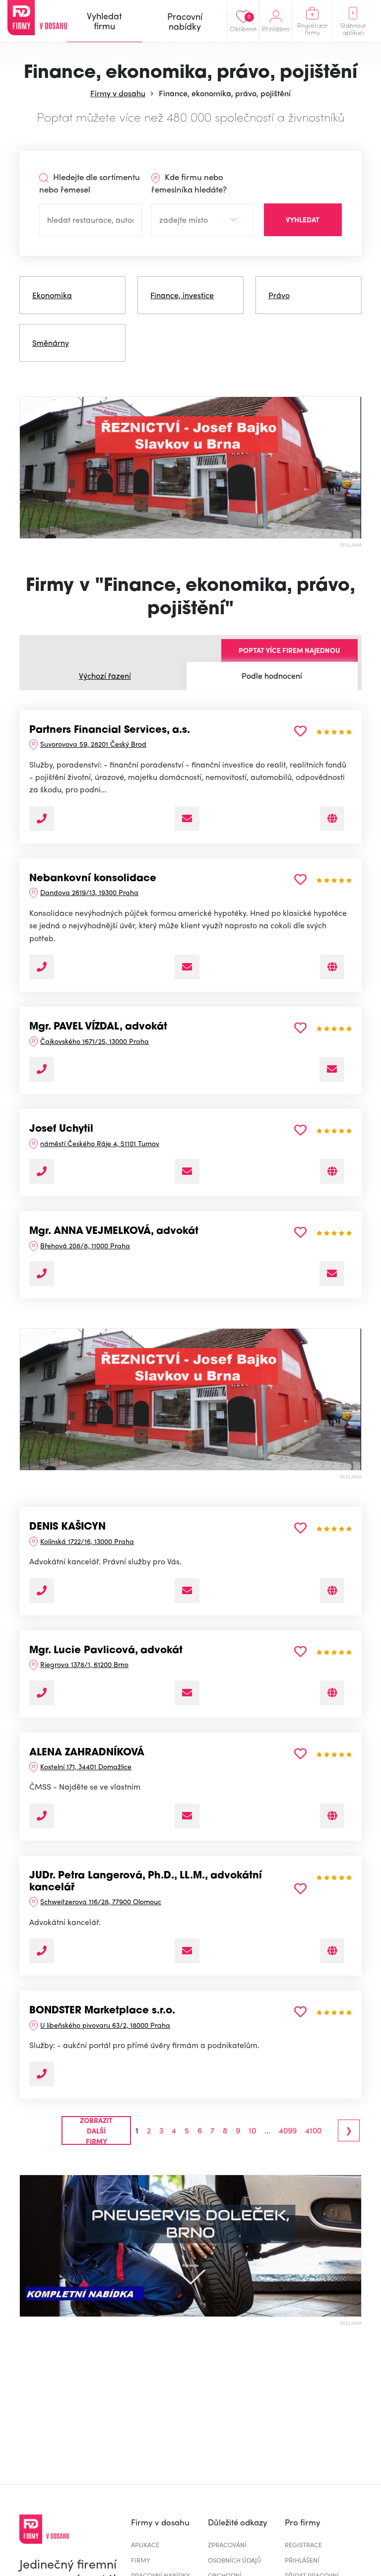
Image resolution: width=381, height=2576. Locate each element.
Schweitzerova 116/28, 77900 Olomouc (101, 1901)
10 (252, 2130)
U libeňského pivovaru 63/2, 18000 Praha (105, 2025)
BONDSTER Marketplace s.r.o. (102, 2011)
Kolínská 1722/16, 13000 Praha (87, 1541)
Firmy (141, 2560)
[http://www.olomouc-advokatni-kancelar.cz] (332, 1951)
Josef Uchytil (61, 1129)
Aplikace (145, 2544)
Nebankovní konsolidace (93, 879)
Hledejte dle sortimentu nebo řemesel (90, 183)
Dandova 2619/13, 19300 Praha (89, 892)
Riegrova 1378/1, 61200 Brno (84, 1664)
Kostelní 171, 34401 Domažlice (86, 1766)
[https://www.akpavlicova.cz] (332, 1693)
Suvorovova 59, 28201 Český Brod (93, 744)
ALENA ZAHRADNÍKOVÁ (87, 1753)
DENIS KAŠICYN (67, 1527)
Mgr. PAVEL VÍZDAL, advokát (98, 1027)
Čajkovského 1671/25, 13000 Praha (95, 1041)
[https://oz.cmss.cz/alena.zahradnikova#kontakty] (332, 1816)
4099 (288, 2130)
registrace (303, 2544)
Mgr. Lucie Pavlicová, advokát (106, 1651)
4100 (313, 2130)
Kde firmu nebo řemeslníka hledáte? (189, 183)
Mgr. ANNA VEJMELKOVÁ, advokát (114, 1231)
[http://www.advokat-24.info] (332, 1591)
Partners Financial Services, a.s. (110, 730)
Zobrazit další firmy (96, 2130)
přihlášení (302, 2560)
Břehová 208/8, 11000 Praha (85, 1245)
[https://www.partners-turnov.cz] (332, 1171)
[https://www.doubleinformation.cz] (332, 967)
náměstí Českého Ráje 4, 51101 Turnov (100, 1143)
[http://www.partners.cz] (332, 819)
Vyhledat (303, 219)
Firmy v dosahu (118, 93)
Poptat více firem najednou (289, 650)
